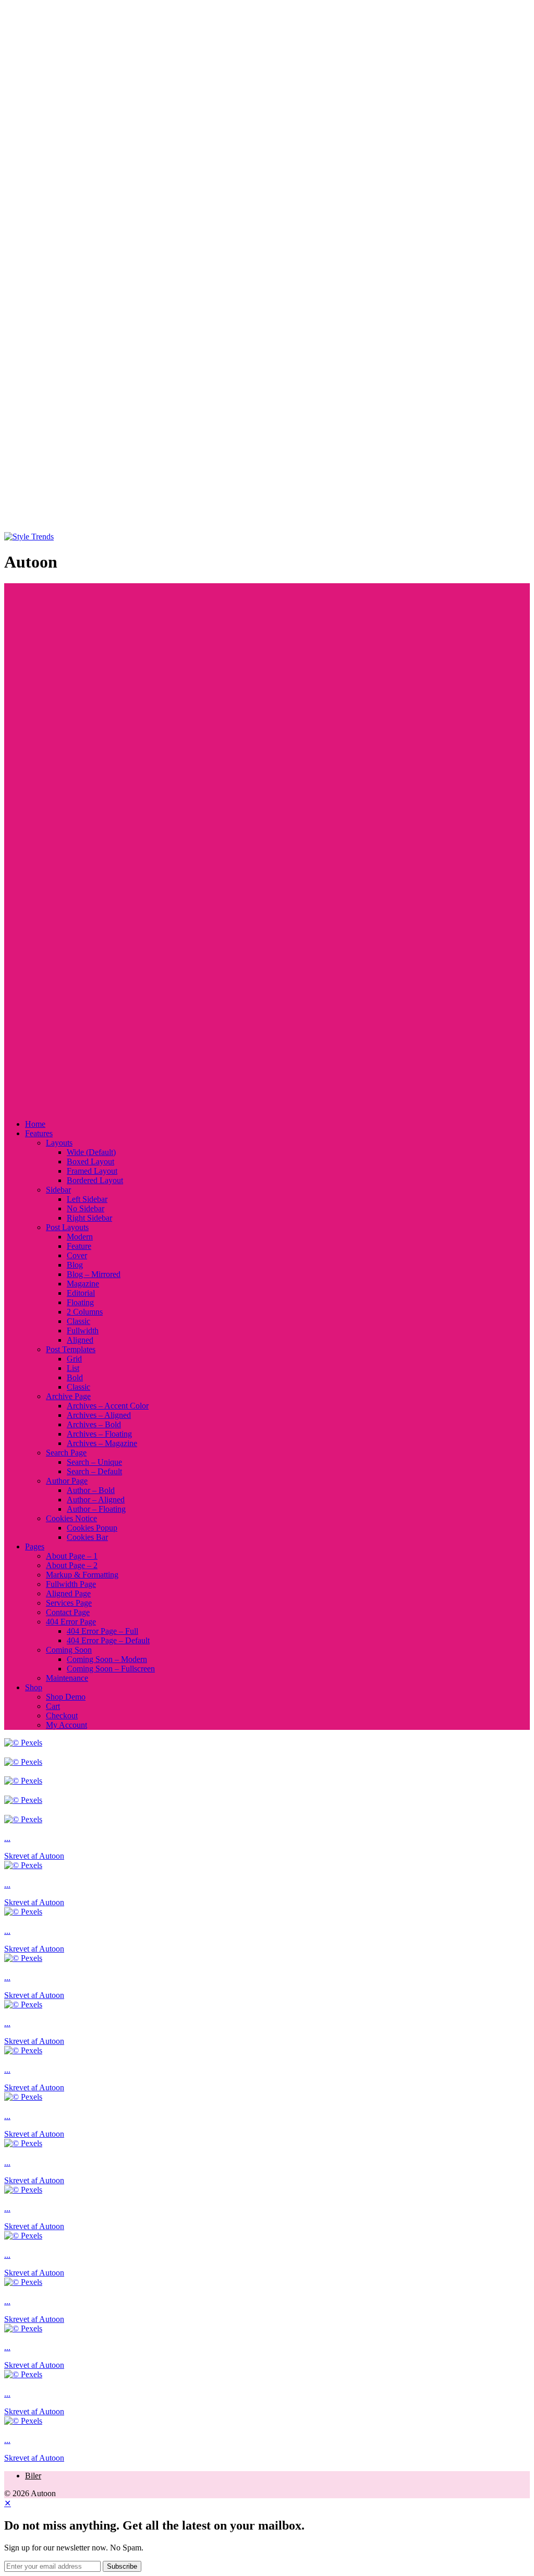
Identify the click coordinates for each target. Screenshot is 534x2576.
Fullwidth (83, 1331)
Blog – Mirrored (94, 1274)
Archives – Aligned (99, 1415)
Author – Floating (96, 1509)
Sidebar (58, 1190)
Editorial (81, 1293)
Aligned (80, 1340)
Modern (80, 1237)
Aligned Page (68, 1593)
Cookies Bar (87, 1537)
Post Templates (71, 1349)
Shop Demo (66, 1697)
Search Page (66, 1453)
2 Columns (85, 1312)
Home (35, 1124)
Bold (75, 1377)
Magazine (83, 1284)
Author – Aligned (96, 1500)
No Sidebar (86, 1208)
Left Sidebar (87, 1199)
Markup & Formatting (82, 1575)
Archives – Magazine (102, 1443)
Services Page (69, 1603)
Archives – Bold (94, 1424)
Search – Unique (94, 1462)
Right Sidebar (89, 1218)
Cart (53, 1706)
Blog (75, 1265)
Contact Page (68, 1612)
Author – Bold (91, 1490)
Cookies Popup (92, 1528)
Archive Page (68, 1396)
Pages (35, 1546)
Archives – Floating (99, 1434)
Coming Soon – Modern (107, 1659)
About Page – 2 (72, 1565)
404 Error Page (71, 1622)
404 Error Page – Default (108, 1640)
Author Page (67, 1481)
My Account (66, 1725)
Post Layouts (67, 1227)
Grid (74, 1359)
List (73, 1368)
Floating (80, 1302)
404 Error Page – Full (102, 1631)
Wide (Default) (91, 1152)
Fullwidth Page (71, 1584)
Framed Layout (92, 1171)
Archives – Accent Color (108, 1406)
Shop (34, 1687)
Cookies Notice (71, 1518)
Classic (78, 1321)
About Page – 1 (72, 1556)
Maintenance (67, 1678)
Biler (33, 2476)
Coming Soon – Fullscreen (111, 1669)
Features (39, 1133)
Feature (79, 1246)
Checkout (62, 1716)
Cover (77, 1255)
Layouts (59, 1143)
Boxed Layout (90, 1161)
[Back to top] (267, 527)
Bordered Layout (95, 1180)
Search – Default (94, 1471)
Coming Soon (69, 1650)
